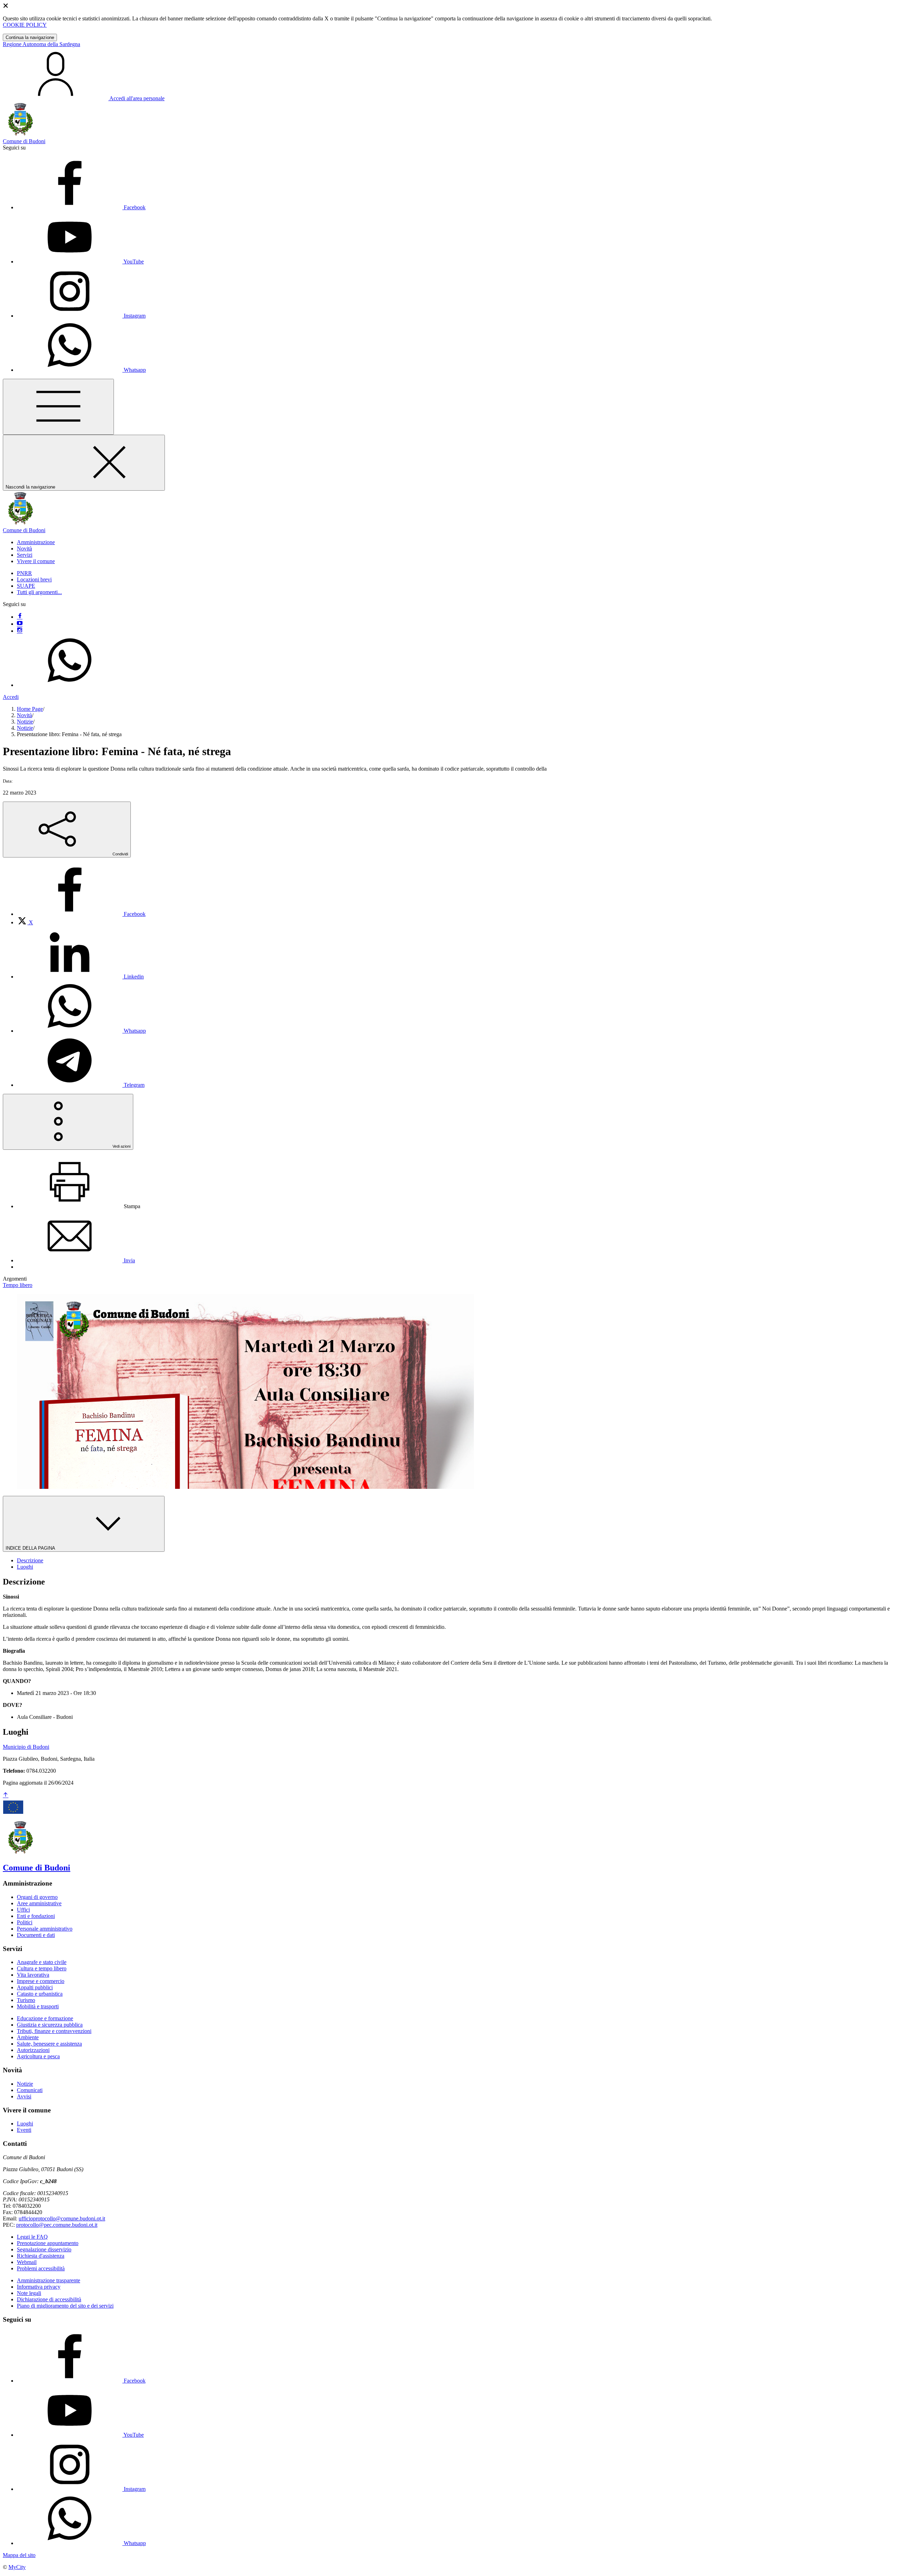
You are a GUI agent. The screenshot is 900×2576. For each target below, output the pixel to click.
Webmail (27, 2262)
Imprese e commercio (41, 1981)
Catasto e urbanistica (40, 1994)
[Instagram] (20, 631)
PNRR (24, 573)
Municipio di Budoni (26, 1747)
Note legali (29, 2293)
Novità (24, 715)
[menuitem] (81, 914)
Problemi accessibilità (41, 2268)
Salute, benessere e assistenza (49, 2044)
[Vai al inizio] (6, 1795)
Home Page (30, 709)
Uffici (23, 1910)
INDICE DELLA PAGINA (31, 1548)
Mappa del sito (19, 2555)
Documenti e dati (36, 1935)
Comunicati (30, 2090)
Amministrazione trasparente (49, 2280)
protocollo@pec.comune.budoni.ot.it (57, 2225)
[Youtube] (20, 624)
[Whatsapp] (70, 685)
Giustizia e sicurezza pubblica (50, 2025)
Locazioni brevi (34, 579)
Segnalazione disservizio (44, 2249)
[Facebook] (20, 617)
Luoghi (25, 2124)
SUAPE (26, 586)
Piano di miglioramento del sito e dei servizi (65, 2306)
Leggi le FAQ (32, 2237)
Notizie (25, 722)
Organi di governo (37, 1897)
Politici (25, 1922)
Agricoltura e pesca (38, 2056)
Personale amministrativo (45, 1929)
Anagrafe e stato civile (42, 1962)
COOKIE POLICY (25, 25)
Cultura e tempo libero (42, 1968)
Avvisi (24, 2096)
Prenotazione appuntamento (48, 2243)
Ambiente (28, 2037)
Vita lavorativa (33, 1975)
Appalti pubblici (35, 1987)
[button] (36, 542)
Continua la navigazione (30, 37)
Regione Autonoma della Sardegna (41, 44)
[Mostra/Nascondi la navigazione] (58, 407)
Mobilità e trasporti (38, 2006)
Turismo (26, 2000)
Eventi (24, 2130)
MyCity (17, 2567)
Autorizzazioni (33, 2050)
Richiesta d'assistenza (41, 2256)
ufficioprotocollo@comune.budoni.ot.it (62, 2218)
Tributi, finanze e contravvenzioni (54, 2031)
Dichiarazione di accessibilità (49, 2299)
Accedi (11, 697)
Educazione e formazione (45, 2018)
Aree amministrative (39, 1903)
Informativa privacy (39, 2287)
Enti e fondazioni (36, 1916)
